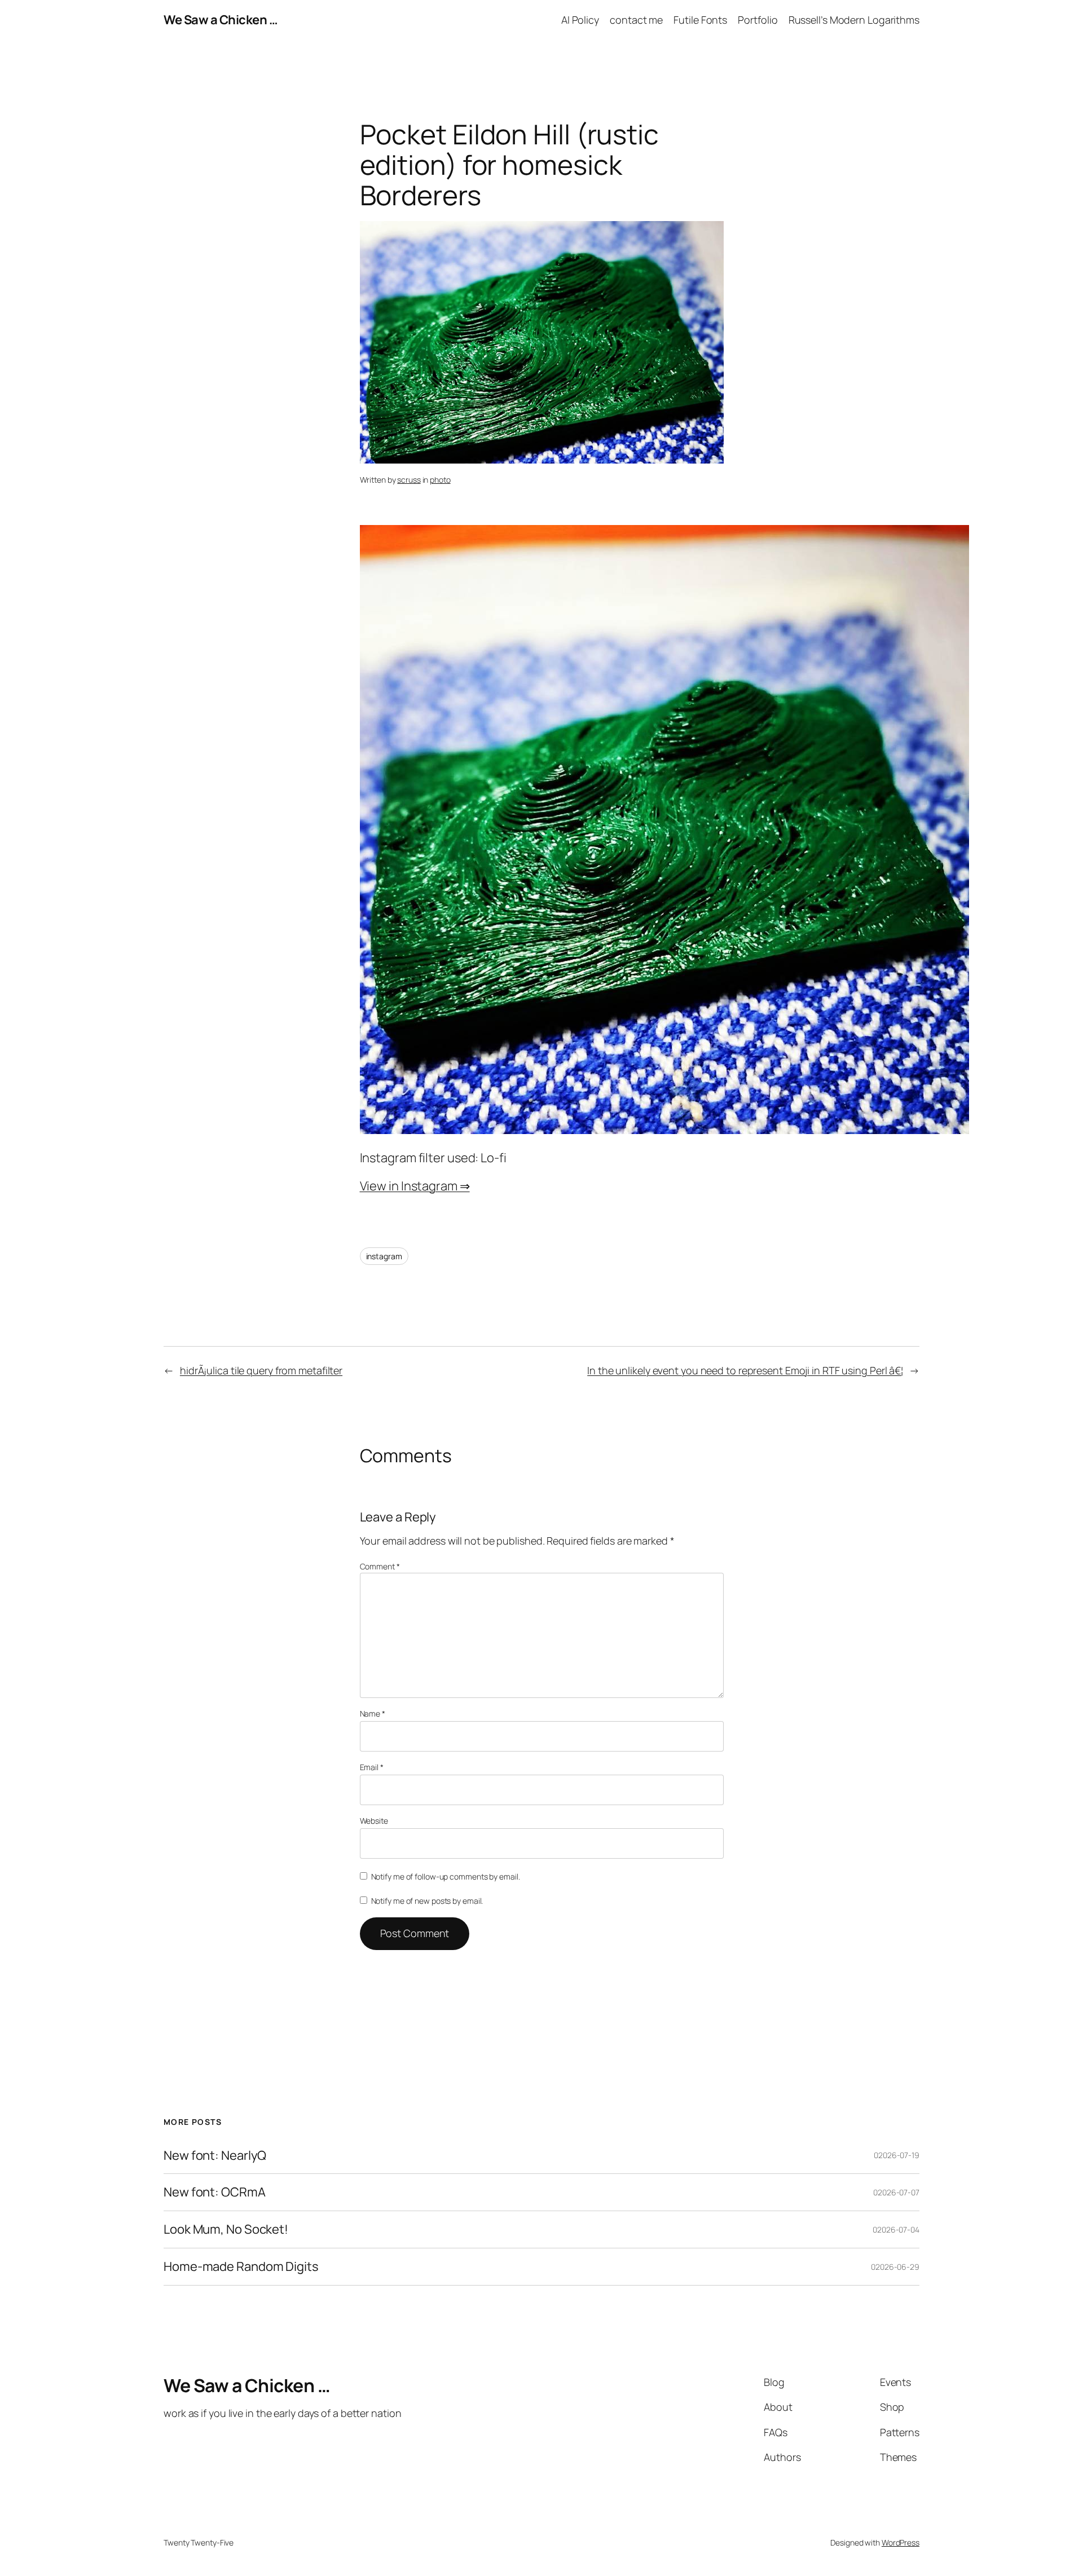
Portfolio (758, 20)
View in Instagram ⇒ (415, 1186)
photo (440, 480)
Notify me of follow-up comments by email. (446, 1876)
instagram (384, 1256)
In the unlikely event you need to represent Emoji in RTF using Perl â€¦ (745, 1370)
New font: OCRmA (215, 2192)
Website (374, 1821)
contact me (636, 20)
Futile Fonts (700, 20)
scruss (409, 480)
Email (372, 1767)
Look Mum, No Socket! (226, 2229)
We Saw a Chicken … (221, 20)
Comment (380, 1566)
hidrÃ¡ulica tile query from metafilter (261, 1370)
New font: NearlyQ (215, 2156)
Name (373, 1713)
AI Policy (580, 20)
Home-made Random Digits (241, 2267)
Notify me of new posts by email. (427, 1901)
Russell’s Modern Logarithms (854, 20)
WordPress (901, 2542)
